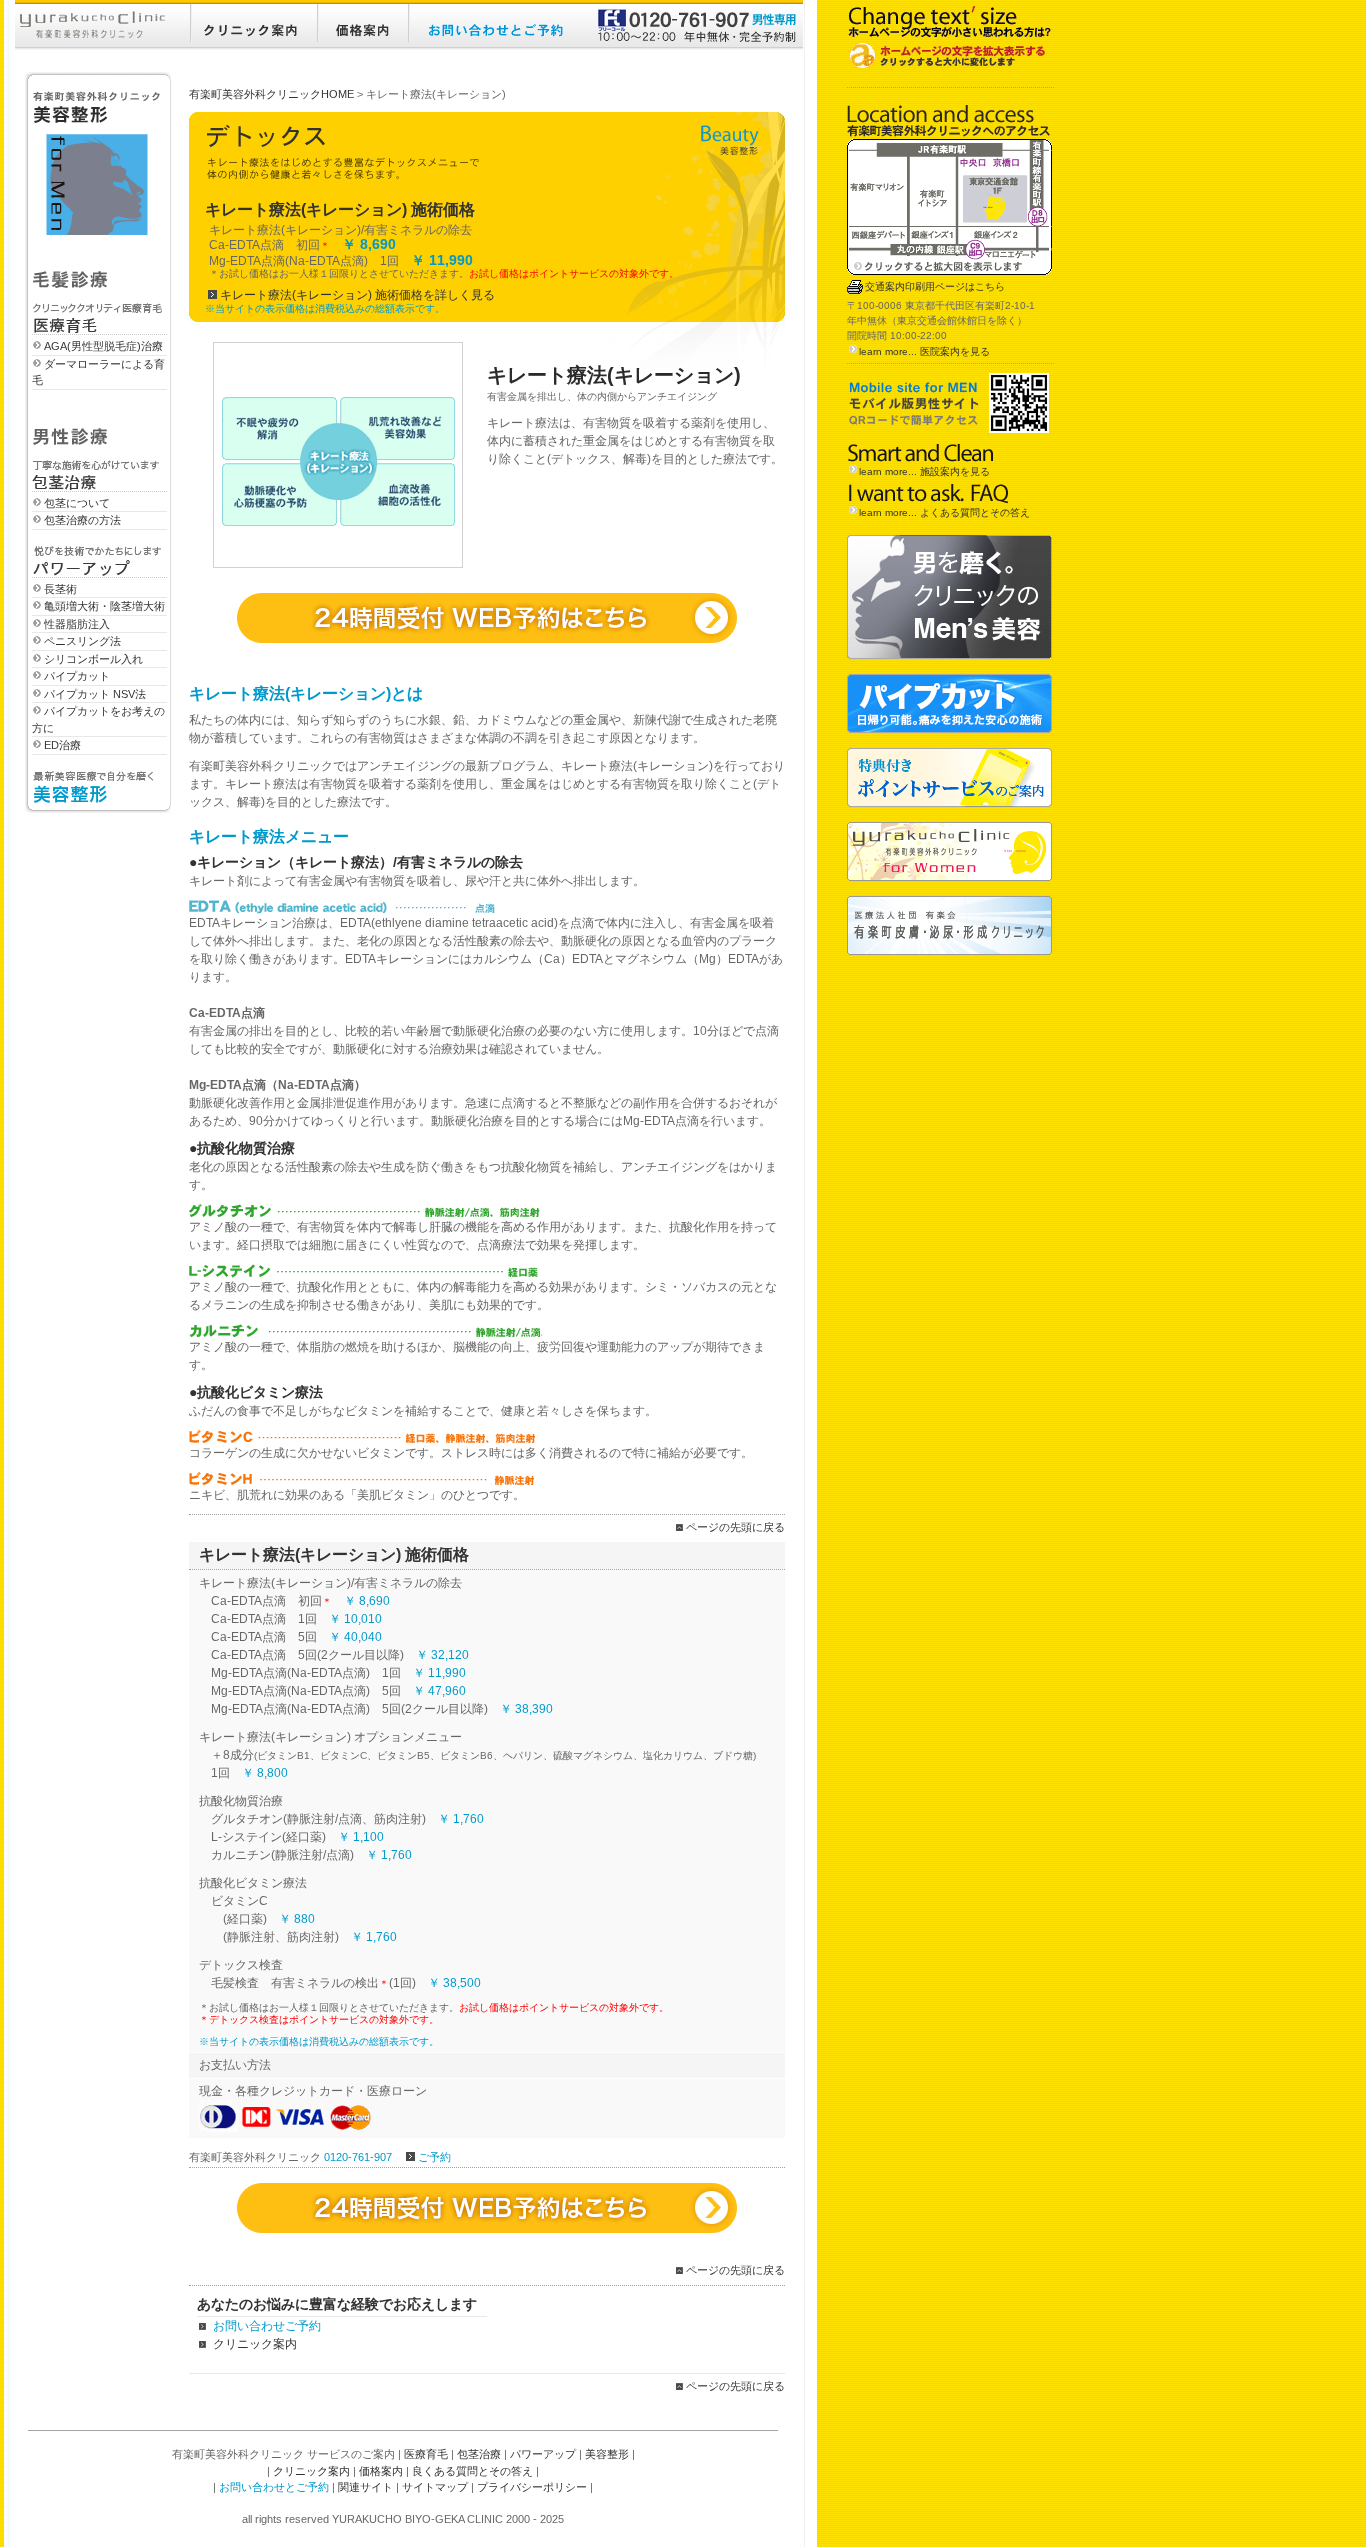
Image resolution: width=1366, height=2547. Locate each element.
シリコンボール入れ (93, 659)
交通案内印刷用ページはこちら (935, 286)
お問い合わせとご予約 (274, 2487)
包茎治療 (479, 2454)
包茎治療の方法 (82, 520)
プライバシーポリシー (532, 2487)
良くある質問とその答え (472, 2471)
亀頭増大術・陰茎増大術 (104, 606)
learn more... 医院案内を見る (924, 351)
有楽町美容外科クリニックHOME (271, 94)
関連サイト (365, 2487)
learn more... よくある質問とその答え (944, 512)
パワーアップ (543, 2454)
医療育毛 (426, 2454)
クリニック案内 (255, 2344)
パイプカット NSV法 (95, 694)
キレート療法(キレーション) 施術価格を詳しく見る (357, 295)
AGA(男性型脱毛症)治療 (103, 346)
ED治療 (62, 745)
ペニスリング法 (82, 641)
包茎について (77, 503)
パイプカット (77, 676)
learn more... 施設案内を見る (924, 471)
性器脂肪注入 (77, 624)
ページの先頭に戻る (735, 1527)
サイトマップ (435, 2487)
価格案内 (381, 2471)
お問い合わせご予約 (267, 2326)
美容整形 (607, 2454)
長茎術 (60, 589)
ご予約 (434, 2157)
